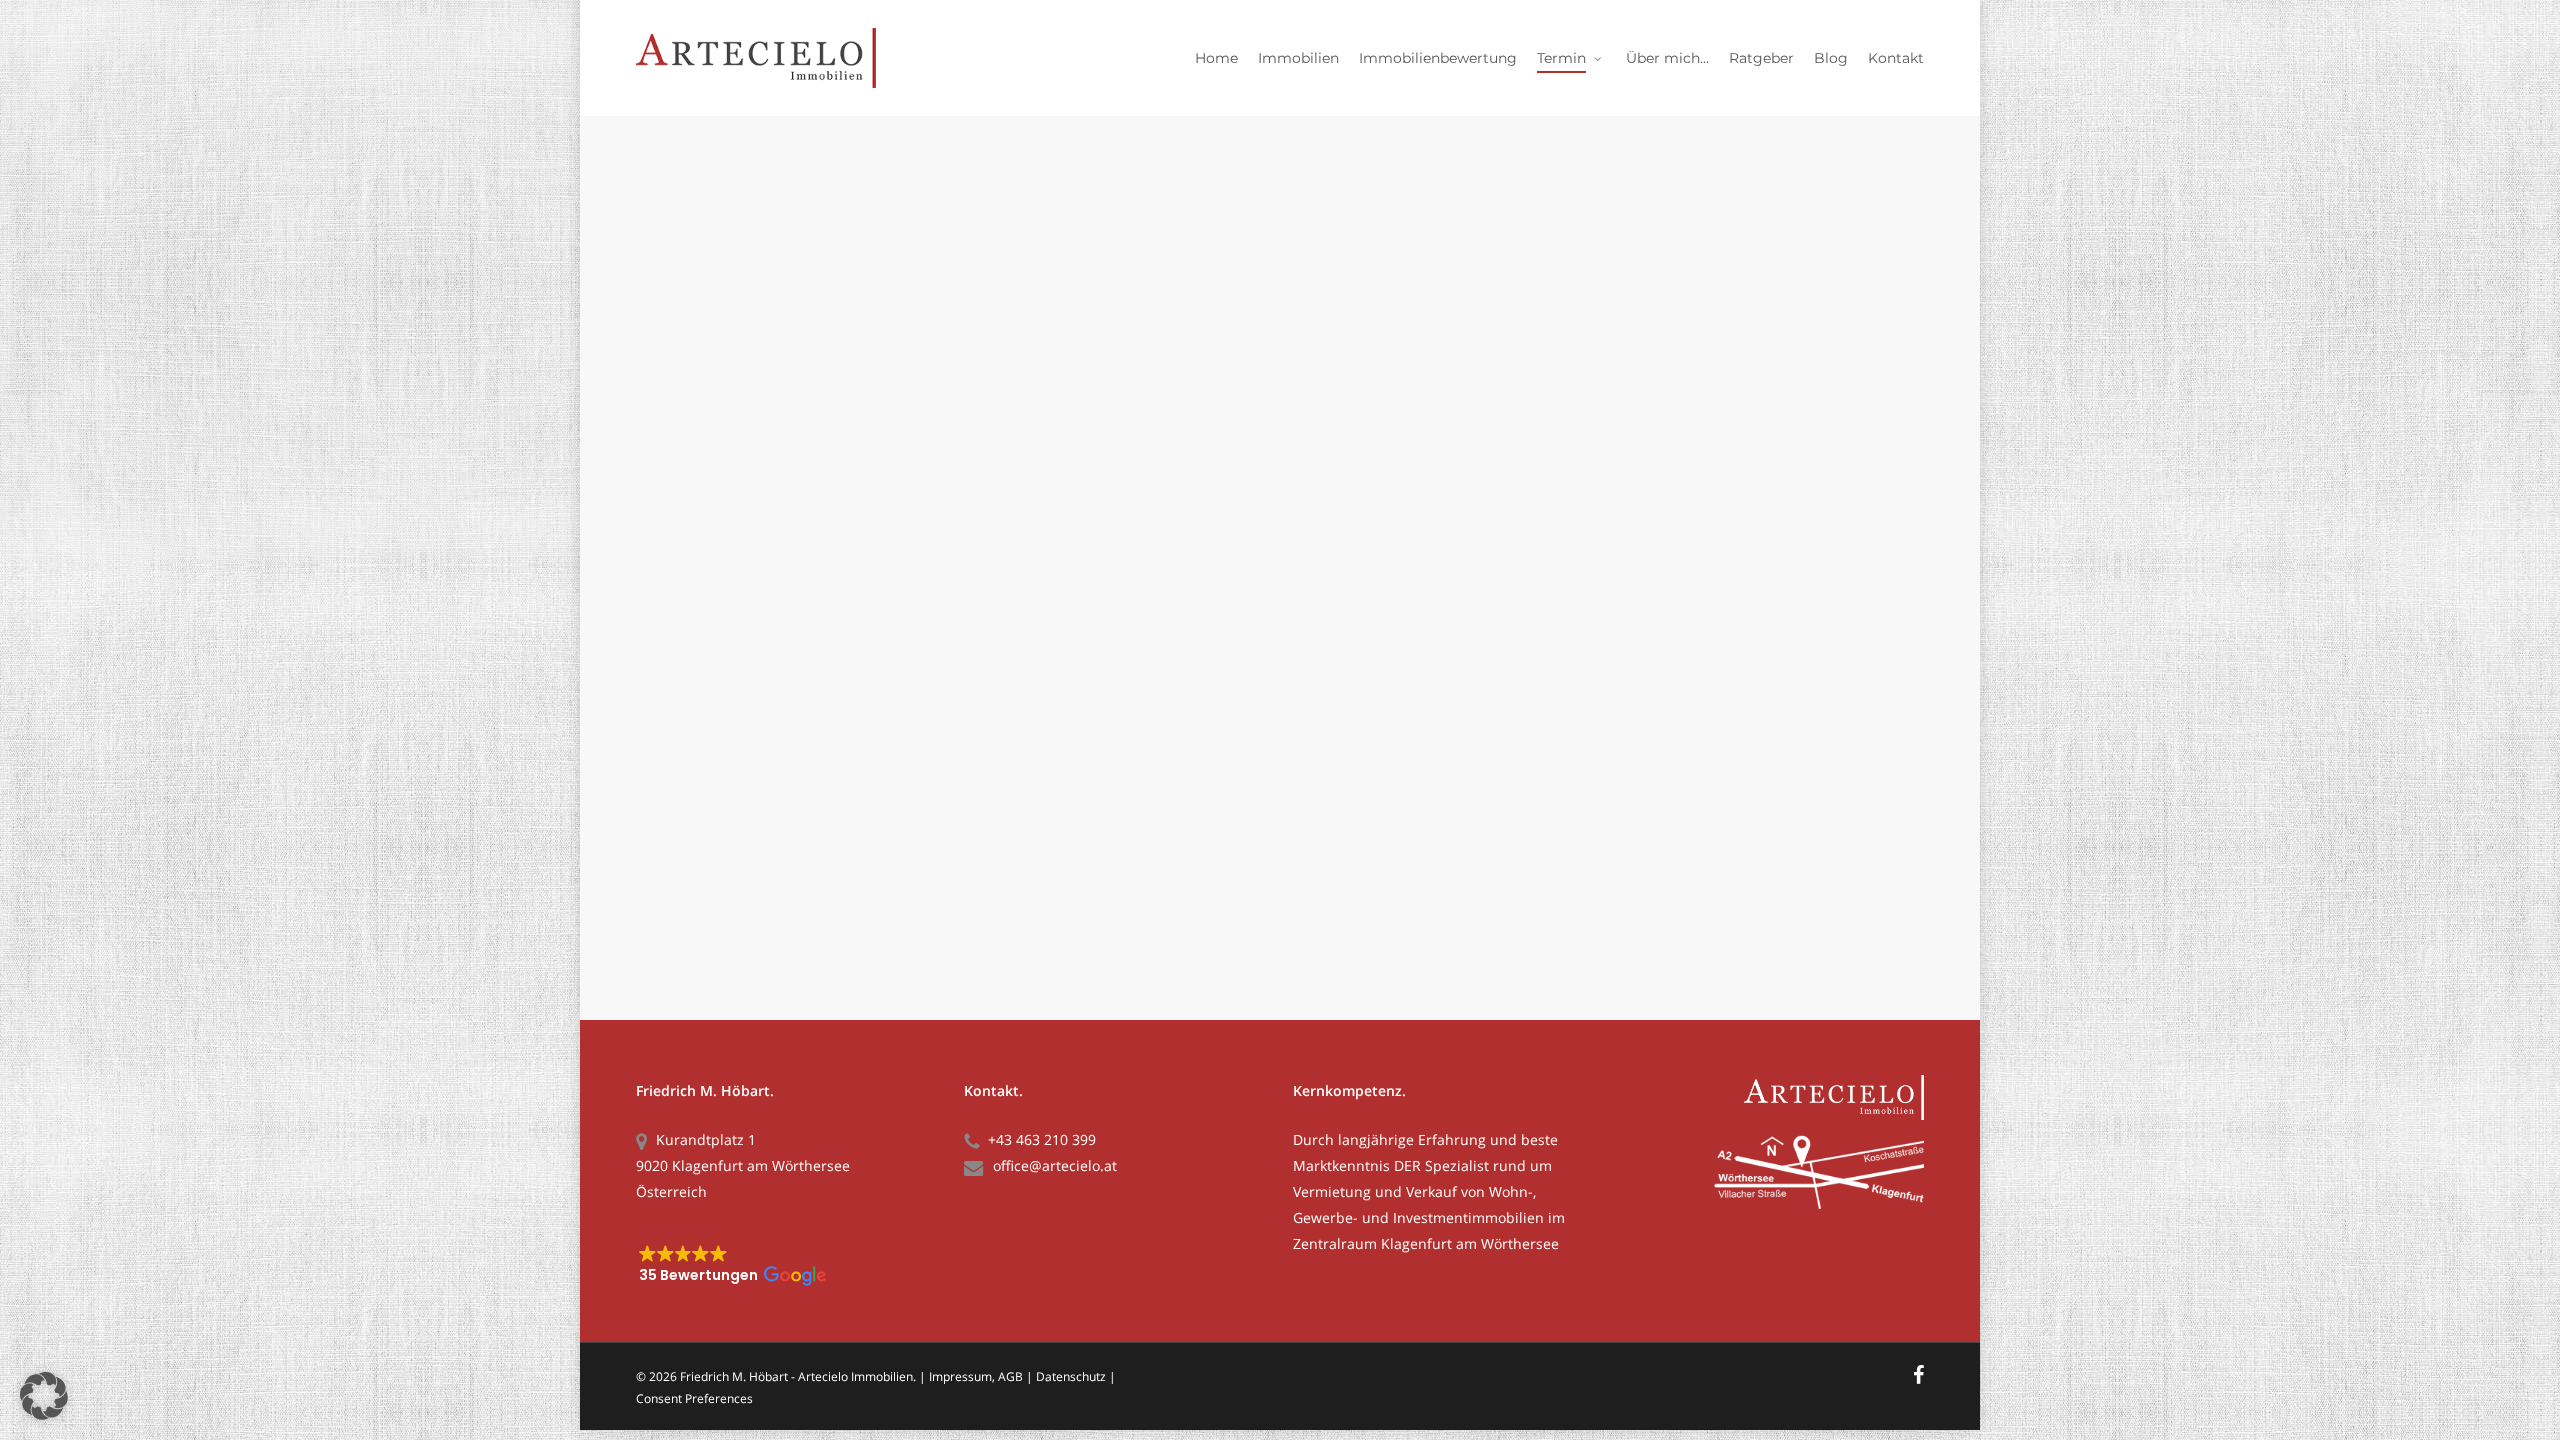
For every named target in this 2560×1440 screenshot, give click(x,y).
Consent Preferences (694, 1398)
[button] (787, 1256)
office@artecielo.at (1055, 1165)
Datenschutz (1071, 1376)
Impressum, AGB (976, 1376)
